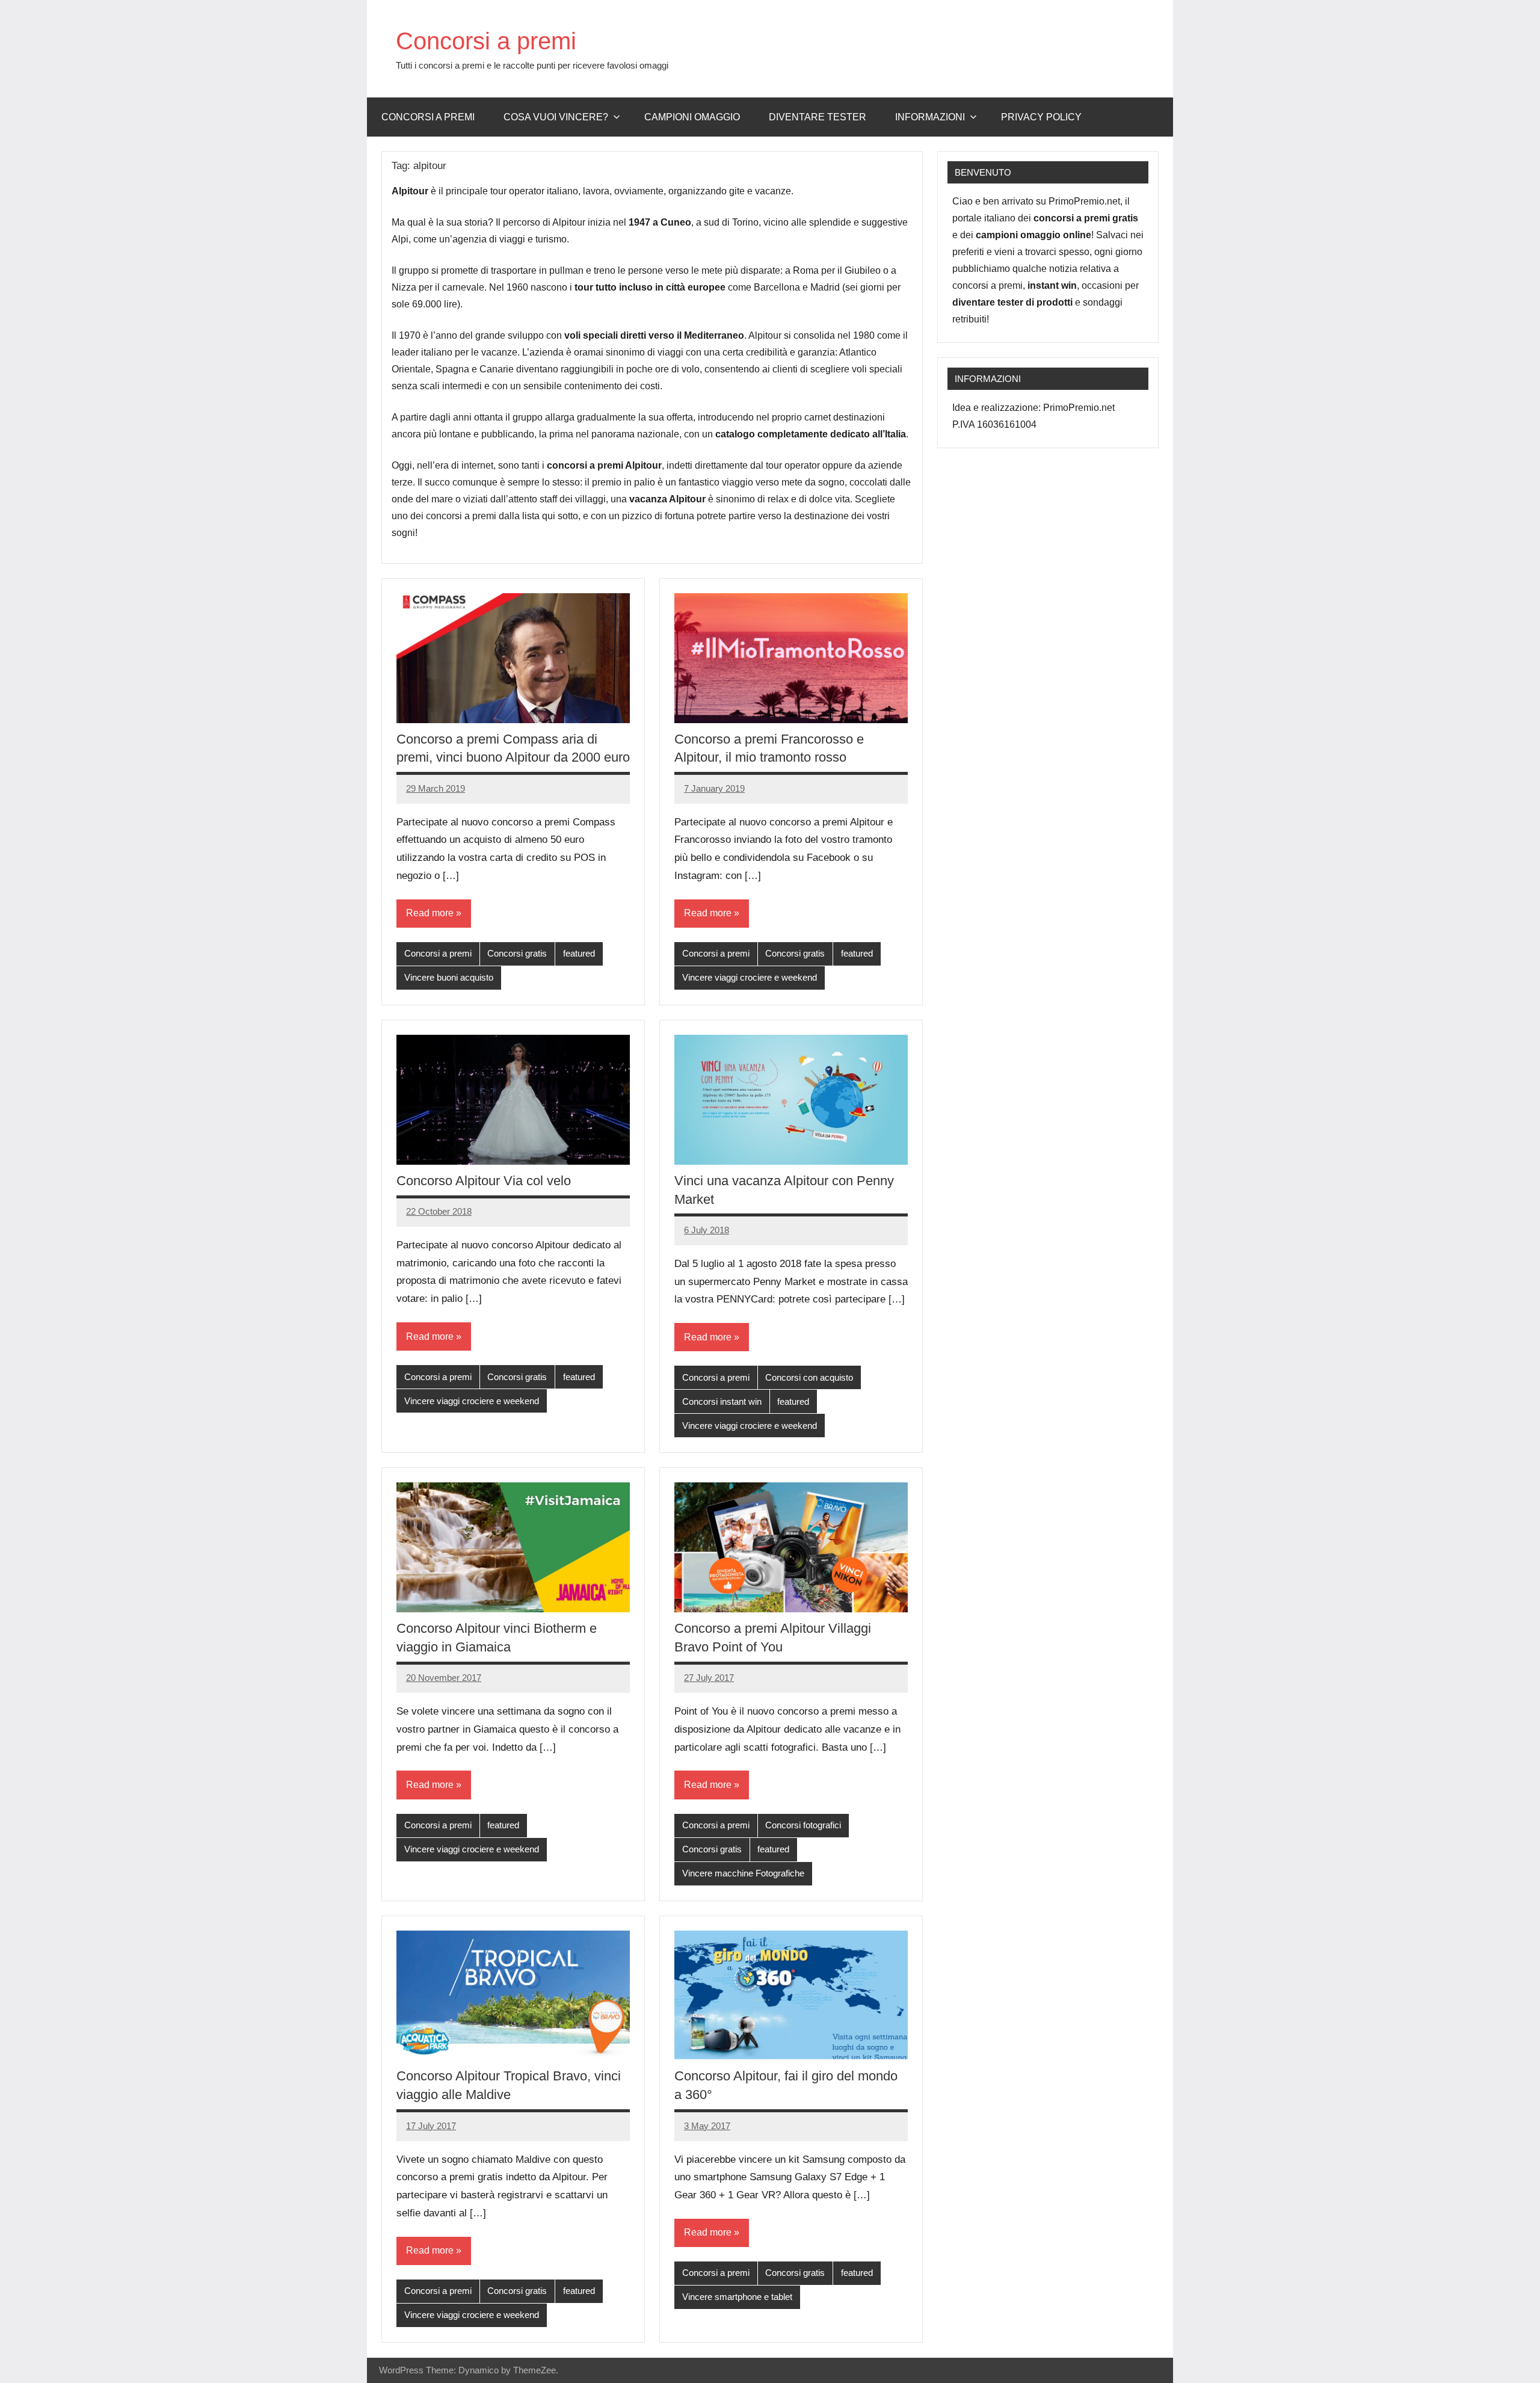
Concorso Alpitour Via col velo (484, 1181)
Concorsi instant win (722, 1401)
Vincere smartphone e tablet (737, 2297)
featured (579, 953)
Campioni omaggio (692, 117)
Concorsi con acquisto (809, 1377)
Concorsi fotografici (803, 1825)
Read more (430, 913)
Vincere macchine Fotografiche (743, 1873)
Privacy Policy (1041, 117)
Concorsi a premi (486, 41)
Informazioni (930, 117)
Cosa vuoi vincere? (556, 117)
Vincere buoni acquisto (449, 977)
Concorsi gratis (517, 953)
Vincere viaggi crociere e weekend (750, 977)
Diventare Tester (818, 117)
